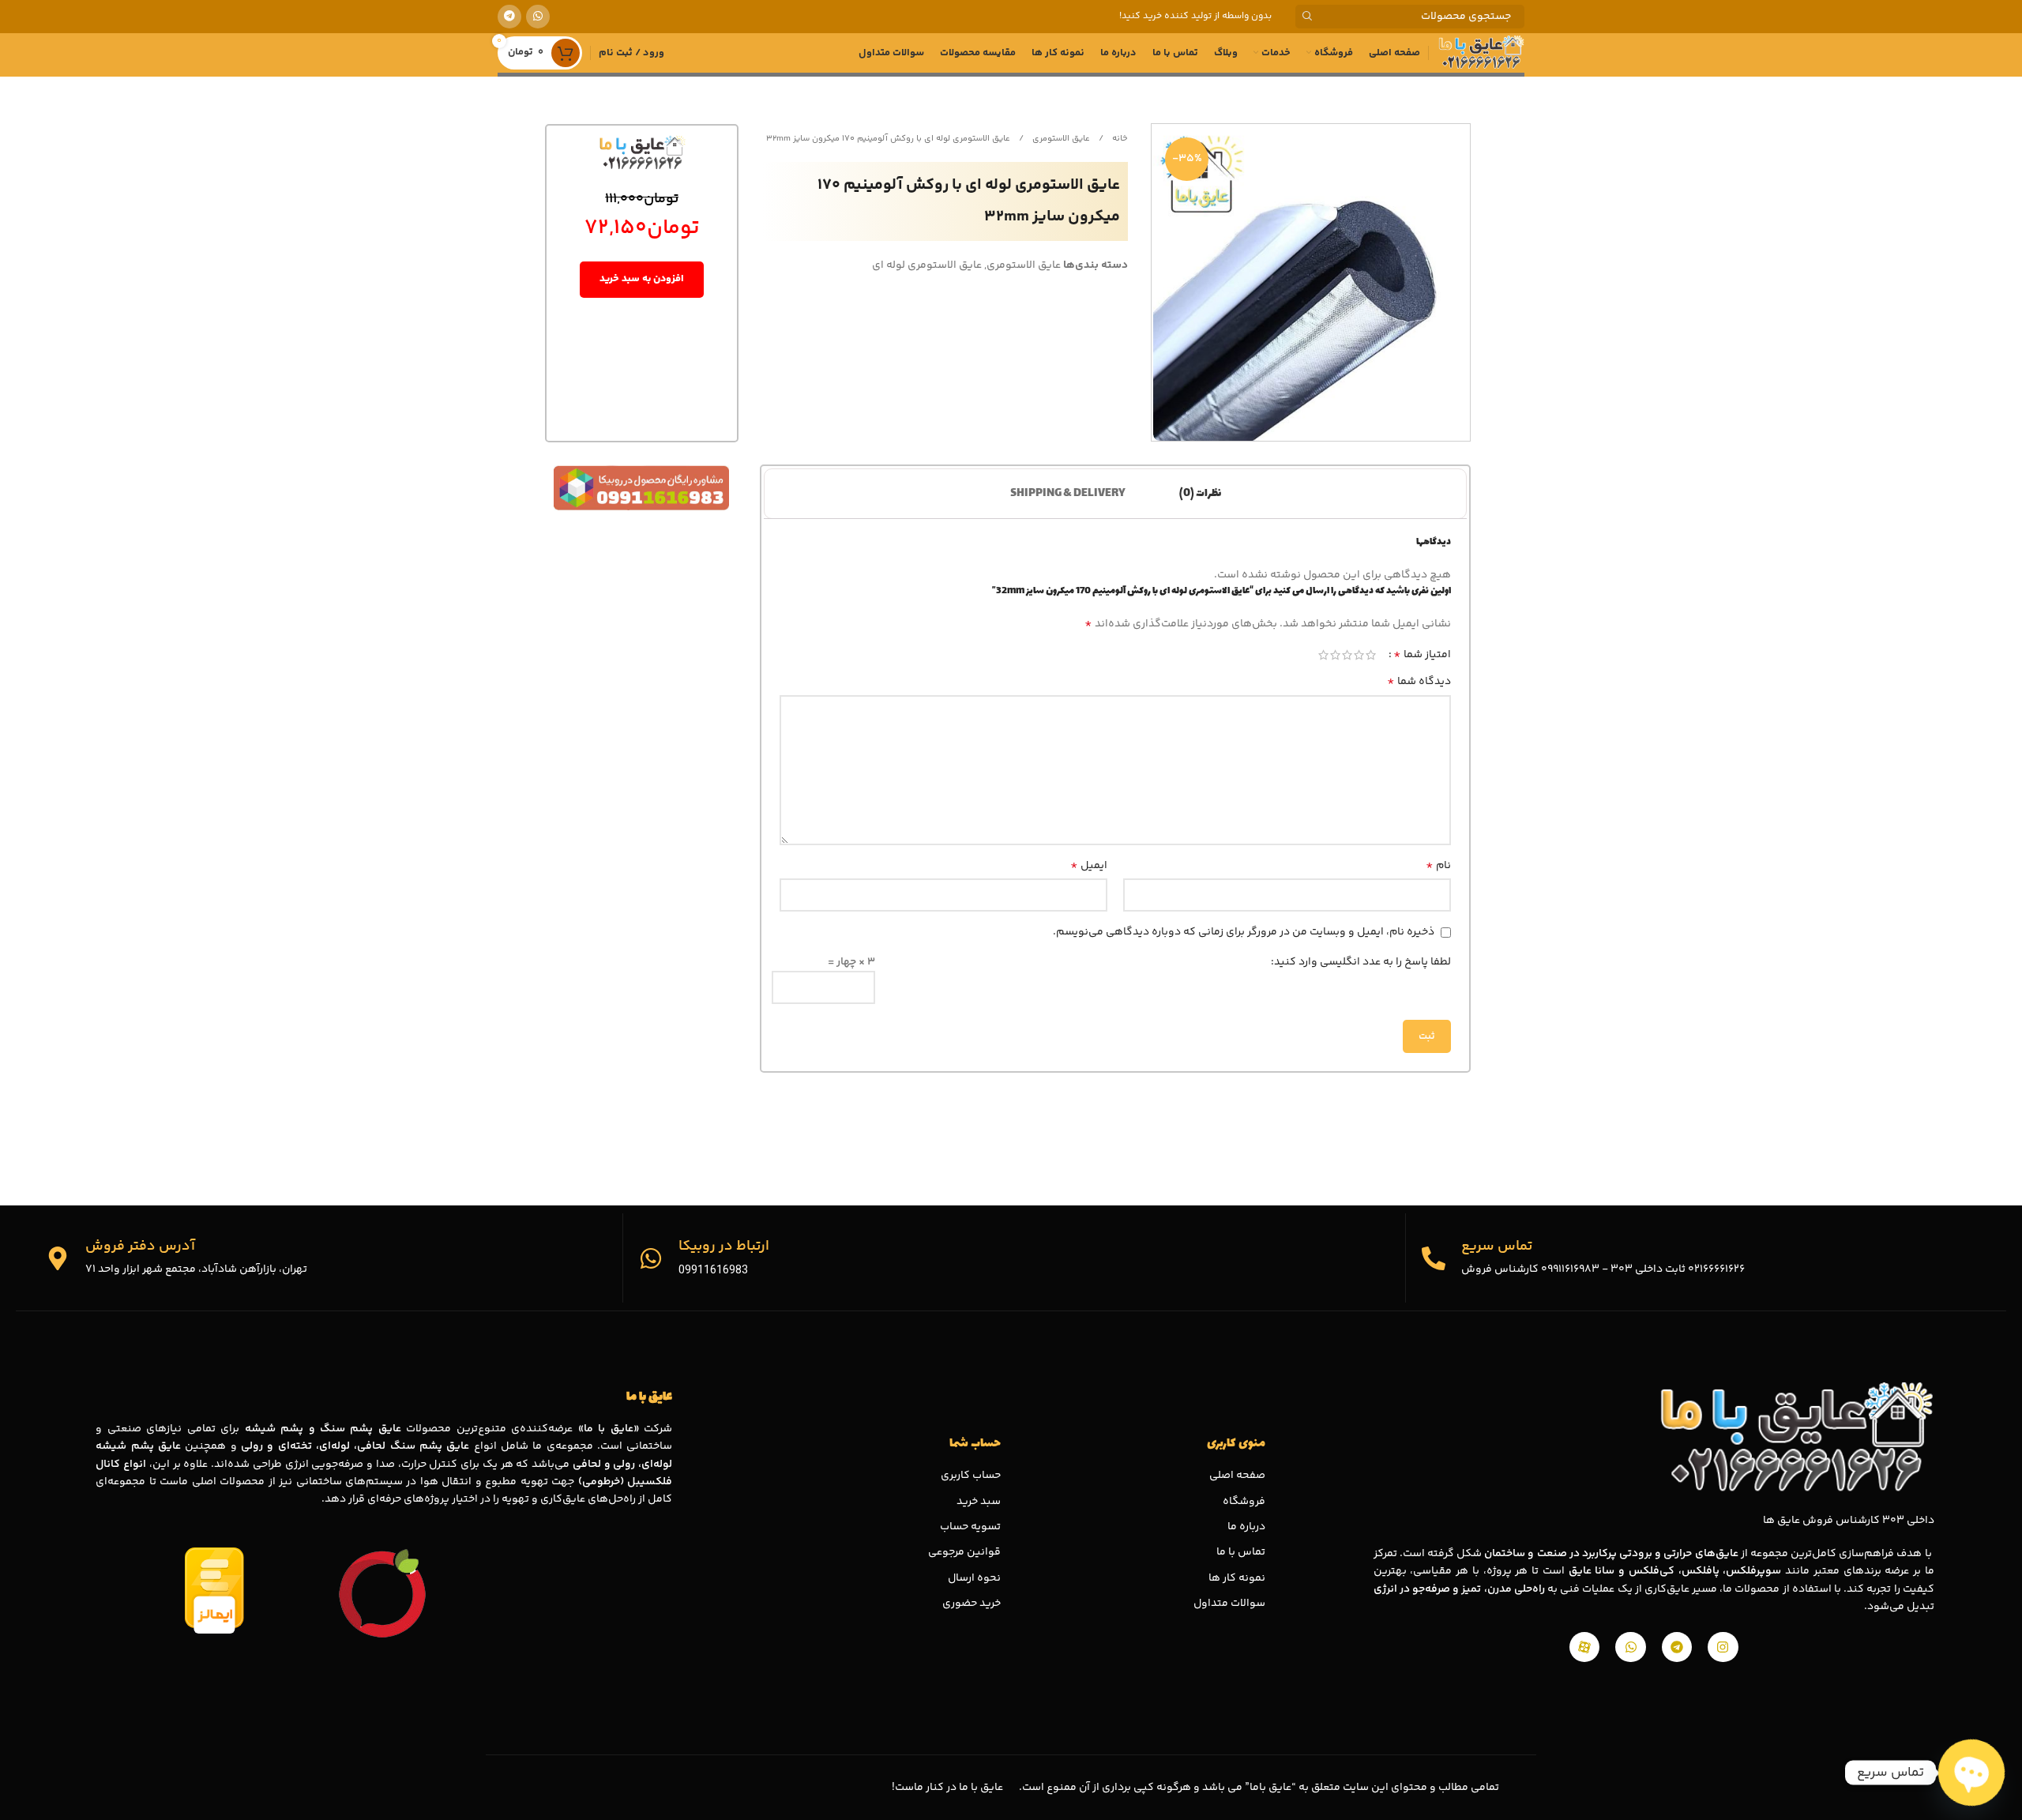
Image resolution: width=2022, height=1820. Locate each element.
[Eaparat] (1584, 1647)
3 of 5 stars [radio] (1347, 655)
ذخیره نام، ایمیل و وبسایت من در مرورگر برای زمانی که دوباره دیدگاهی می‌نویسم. (1244, 932)
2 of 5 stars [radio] (1359, 655)
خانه (1119, 139)
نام (1438, 866)
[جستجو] (1307, 17)
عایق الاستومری (1060, 139)
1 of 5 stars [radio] (1371, 655)
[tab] (1200, 494)
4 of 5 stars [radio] (1335, 655)
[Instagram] (1723, 1647)
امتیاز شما (1422, 655)
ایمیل (1089, 866)
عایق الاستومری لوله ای (927, 265)
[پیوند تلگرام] (509, 17)
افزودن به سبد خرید (642, 279)
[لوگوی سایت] (1481, 53)
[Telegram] (1677, 1647)
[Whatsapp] (1630, 1647)
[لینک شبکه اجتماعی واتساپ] (538, 17)
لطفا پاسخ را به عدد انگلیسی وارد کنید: (1361, 962)
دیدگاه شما (1419, 682)
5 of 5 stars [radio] (1323, 655)
